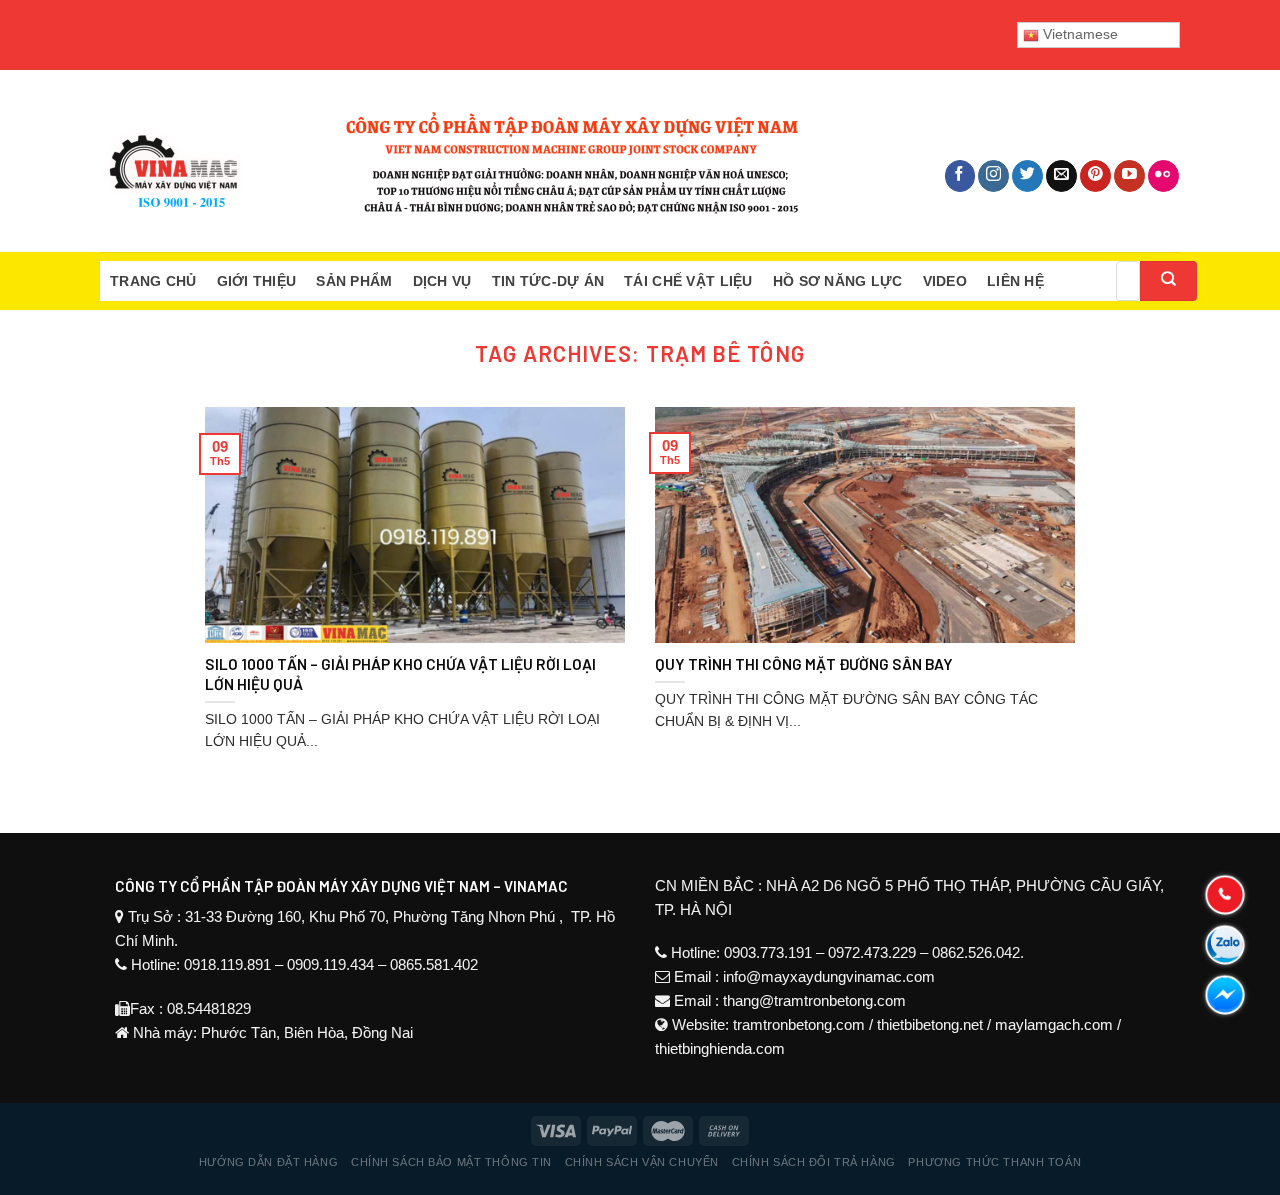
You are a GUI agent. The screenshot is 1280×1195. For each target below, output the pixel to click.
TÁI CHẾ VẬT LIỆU (688, 281)
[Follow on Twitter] (1027, 176)
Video (945, 281)
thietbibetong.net (930, 1024)
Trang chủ (153, 281)
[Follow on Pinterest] (1095, 176)
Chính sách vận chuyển (642, 1162)
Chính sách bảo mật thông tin (451, 1162)
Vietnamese (1078, 34)
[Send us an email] (1061, 176)
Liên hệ (1015, 281)
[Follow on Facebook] (960, 176)
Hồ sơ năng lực (838, 281)
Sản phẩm (354, 281)
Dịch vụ (442, 281)
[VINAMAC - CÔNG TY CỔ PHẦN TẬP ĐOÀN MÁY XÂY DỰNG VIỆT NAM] (450, 161)
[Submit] (1168, 281)
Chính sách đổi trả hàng (814, 1162)
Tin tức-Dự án (548, 281)
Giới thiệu (257, 281)
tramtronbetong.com (799, 1024)
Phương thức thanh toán (994, 1162)
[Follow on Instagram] (993, 176)
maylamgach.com (1054, 1024)
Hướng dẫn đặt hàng (268, 1162)
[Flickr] (1163, 176)
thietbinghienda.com (720, 1048)
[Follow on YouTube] (1129, 176)
